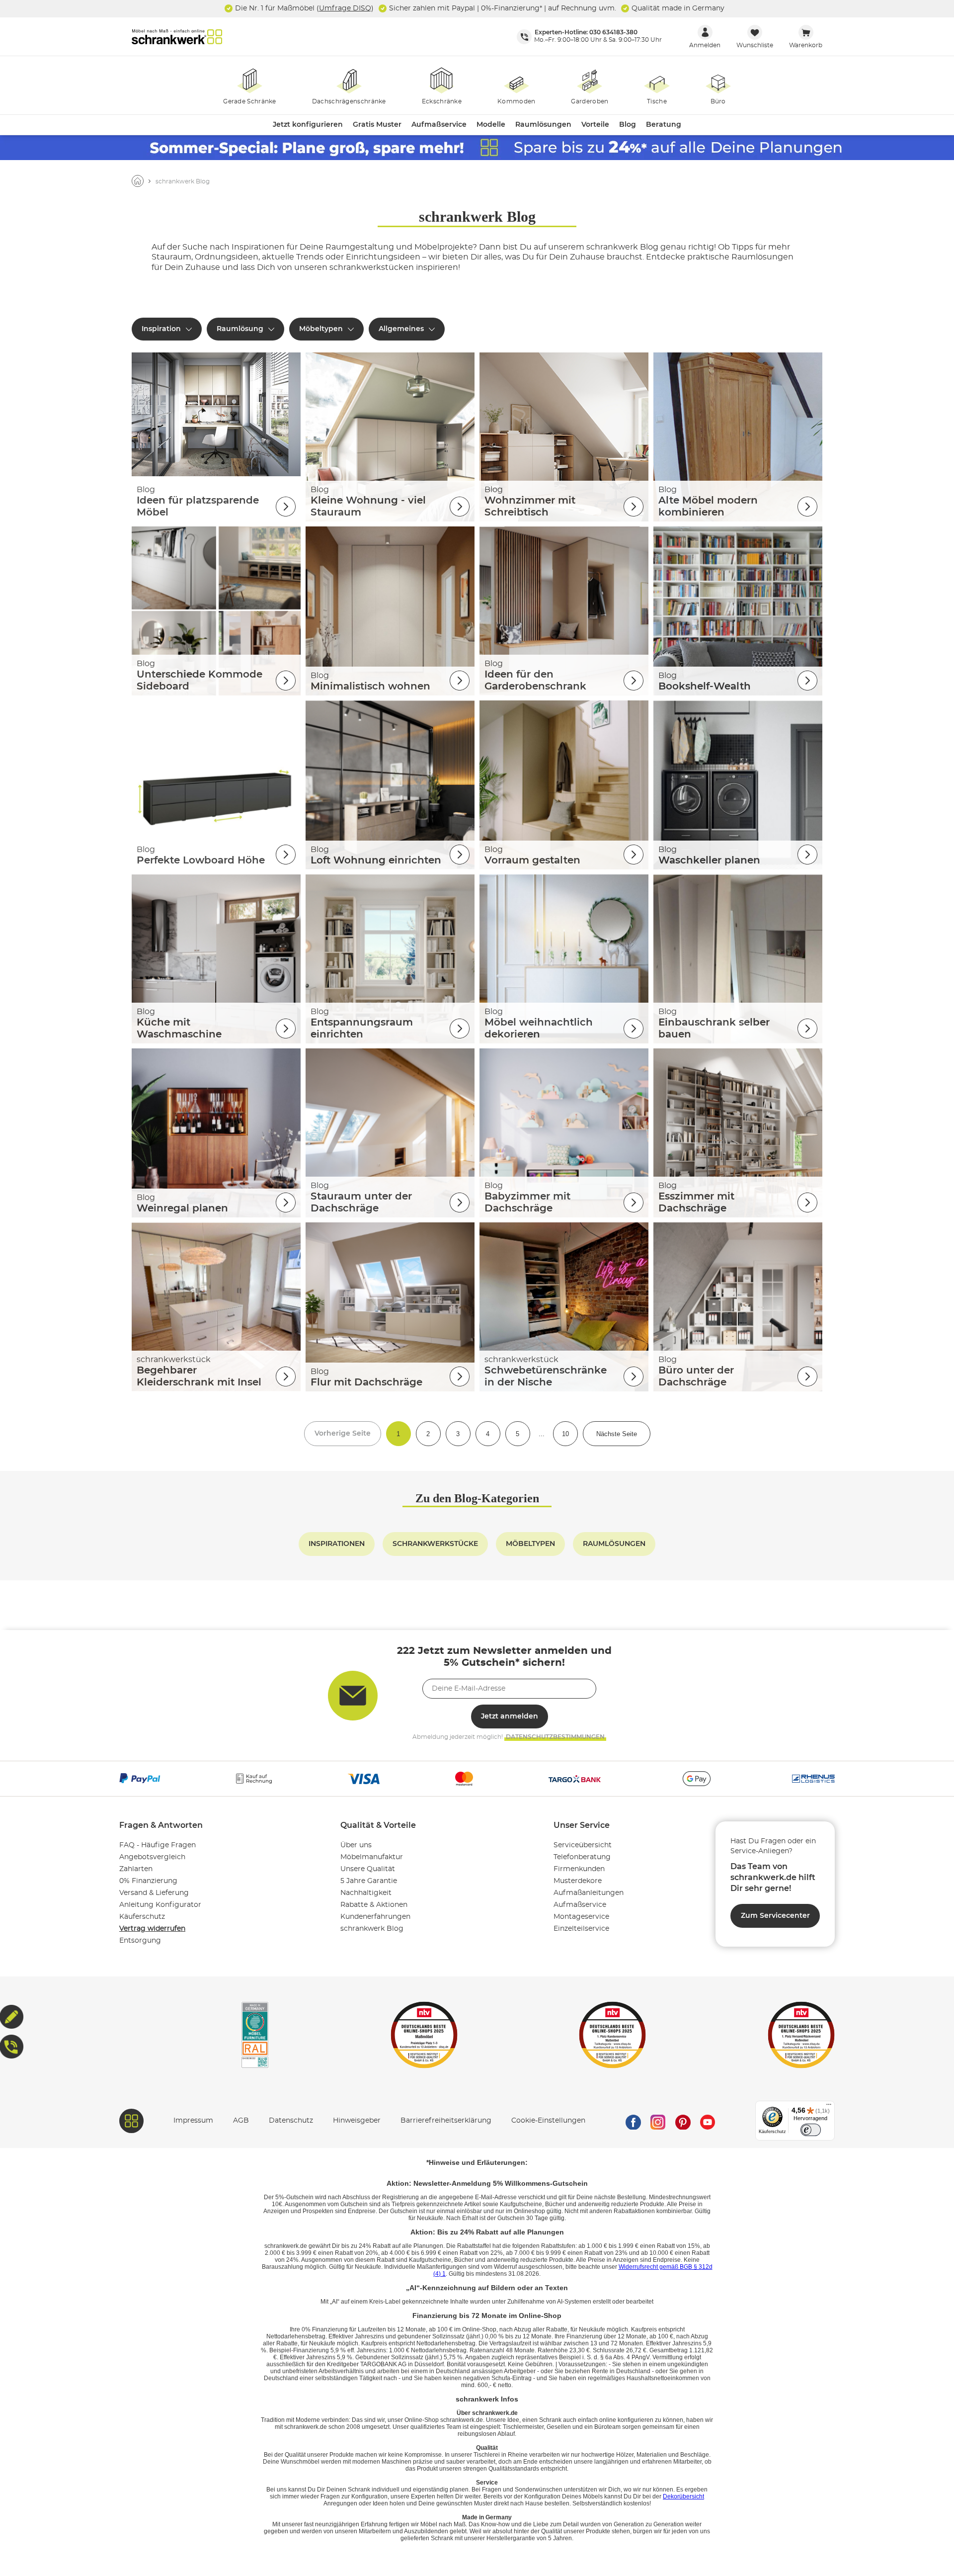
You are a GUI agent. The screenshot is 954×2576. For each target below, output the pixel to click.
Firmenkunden (579, 1869)
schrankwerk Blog (372, 1929)
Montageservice (581, 1917)
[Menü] (829, 2107)
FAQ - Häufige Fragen (158, 1845)
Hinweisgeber (357, 2121)
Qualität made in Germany (677, 8)
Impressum (193, 2121)
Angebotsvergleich (152, 1857)
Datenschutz (291, 2121)
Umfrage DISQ (345, 8)
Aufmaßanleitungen (589, 1893)
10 (565, 1434)
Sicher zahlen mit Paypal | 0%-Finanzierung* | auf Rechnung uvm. (502, 8)
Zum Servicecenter (775, 1916)
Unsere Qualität (368, 1869)
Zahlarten (136, 1869)
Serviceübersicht (583, 1845)
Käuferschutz (142, 1917)
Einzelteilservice (581, 1929)
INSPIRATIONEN (337, 1544)
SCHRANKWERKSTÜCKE (435, 1544)
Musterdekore (578, 1881)
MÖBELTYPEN (530, 1544)
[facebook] (633, 2121)
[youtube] (708, 2121)
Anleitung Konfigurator (160, 1905)
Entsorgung (140, 1941)
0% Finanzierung (148, 1881)
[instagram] (658, 2121)
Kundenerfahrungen (375, 1917)
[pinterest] (683, 2121)
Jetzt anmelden (510, 1717)
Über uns (356, 1845)
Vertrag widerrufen (152, 1929)
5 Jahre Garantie (369, 1881)
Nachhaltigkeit (366, 1893)
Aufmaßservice (580, 1905)
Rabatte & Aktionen (374, 1905)
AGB (241, 2121)
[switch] (811, 2130)
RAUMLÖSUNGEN (614, 1544)
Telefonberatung (582, 1857)
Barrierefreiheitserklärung (446, 2121)
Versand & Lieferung (154, 1893)
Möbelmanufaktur (372, 1857)
